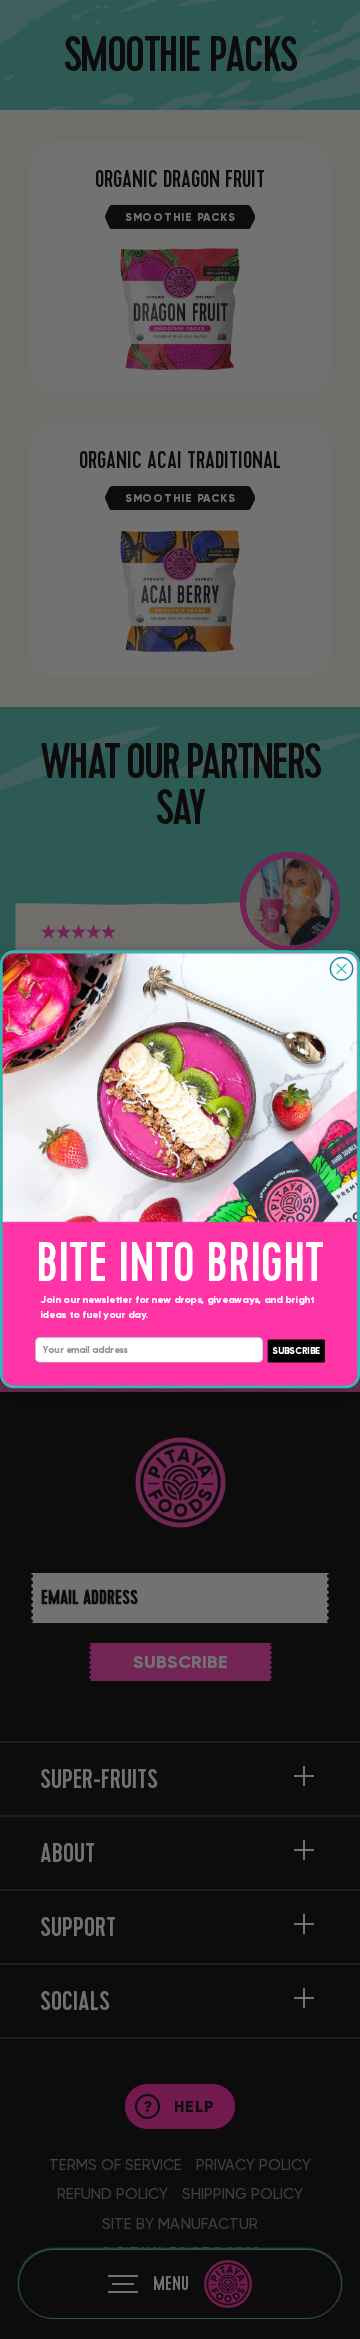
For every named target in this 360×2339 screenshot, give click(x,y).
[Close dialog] (341, 969)
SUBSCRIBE (296, 1350)
